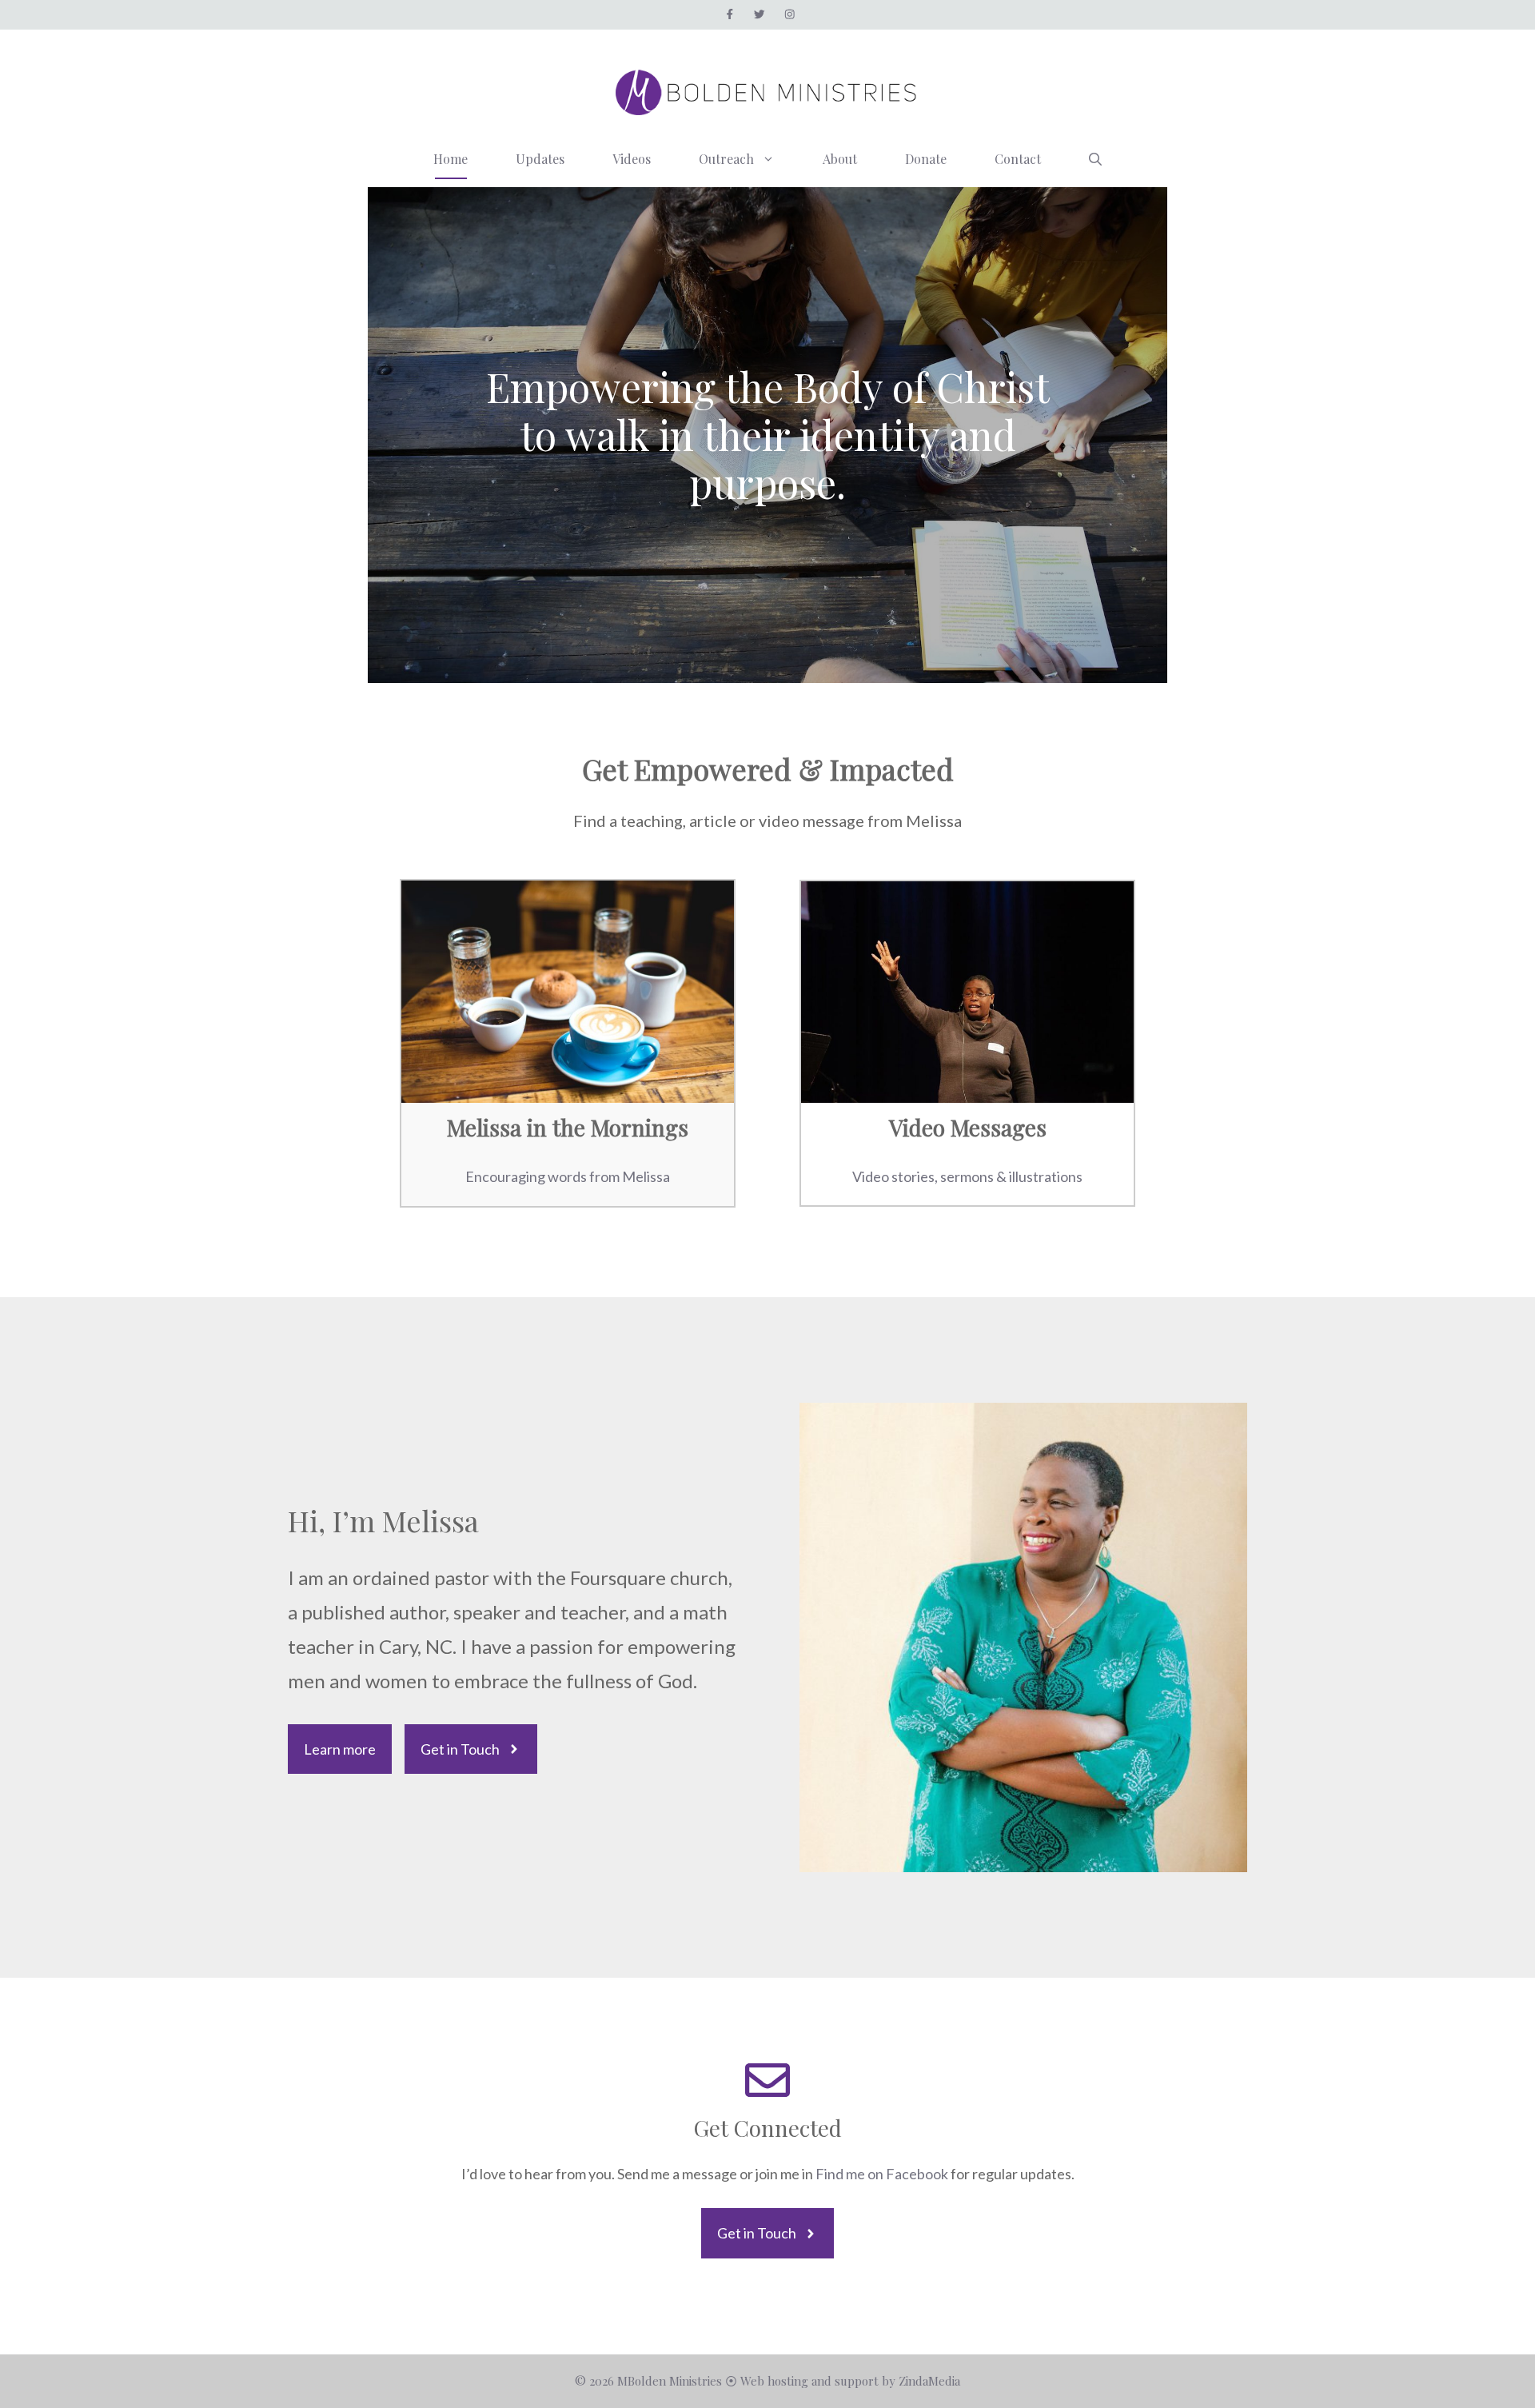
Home (451, 159)
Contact (1018, 159)
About (840, 159)
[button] (1095, 159)
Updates (540, 159)
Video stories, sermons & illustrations (967, 1176)
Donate (926, 159)
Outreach (726, 159)
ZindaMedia (929, 2381)
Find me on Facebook (883, 2174)
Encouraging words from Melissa (568, 1176)
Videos (632, 159)
